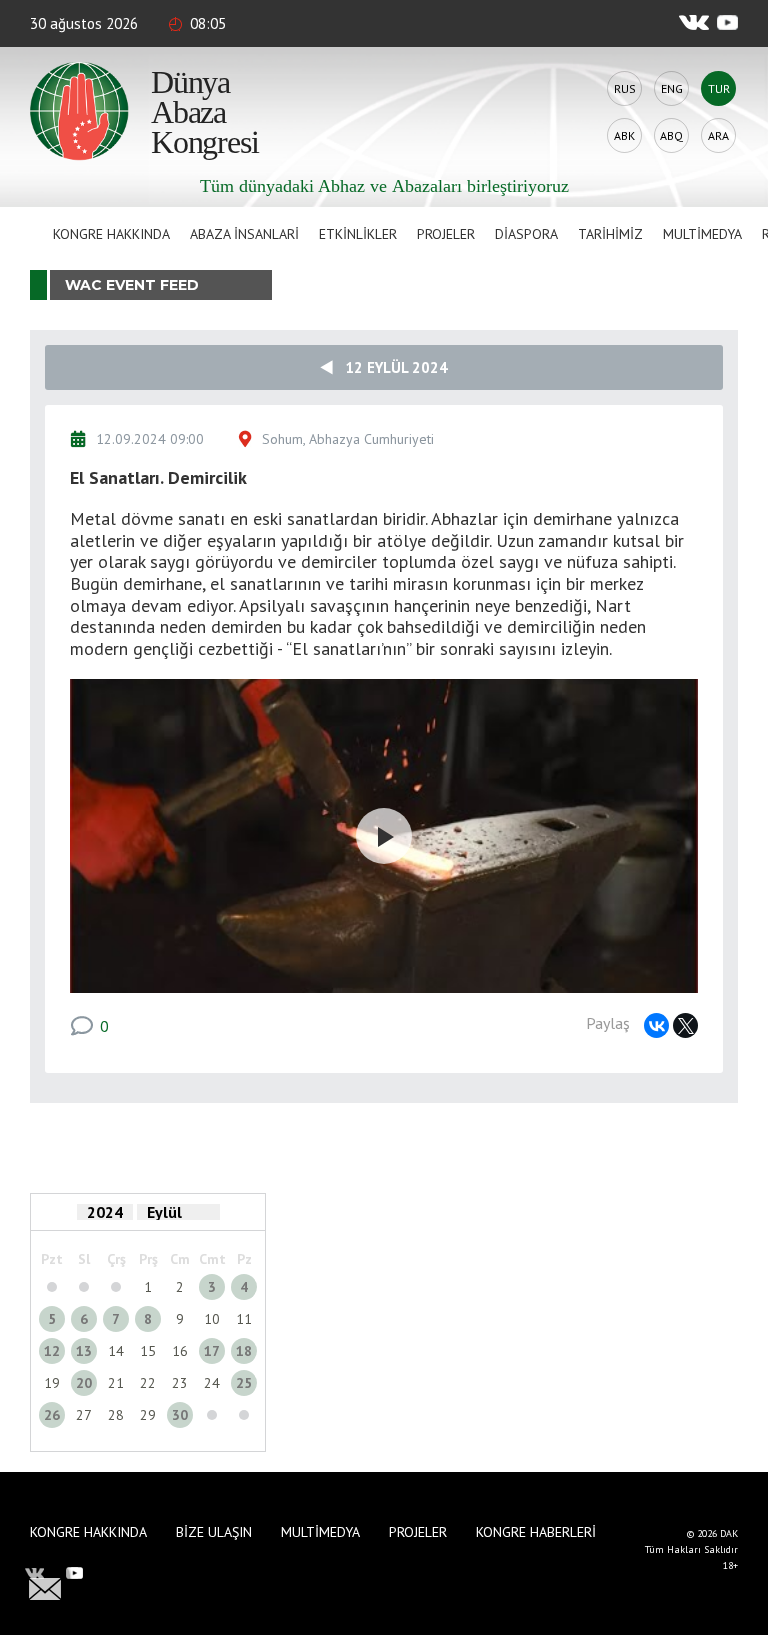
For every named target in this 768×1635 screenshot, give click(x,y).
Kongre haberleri (536, 1532)
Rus (625, 88)
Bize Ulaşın (214, 1532)
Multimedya (702, 234)
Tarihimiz (610, 234)
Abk (624, 135)
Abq (671, 135)
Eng (672, 88)
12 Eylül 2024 (390, 367)
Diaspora (526, 234)
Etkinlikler (358, 234)
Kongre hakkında (111, 234)
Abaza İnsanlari (244, 234)
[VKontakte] (656, 1025)
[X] (685, 1025)
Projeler (446, 234)
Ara (718, 135)
